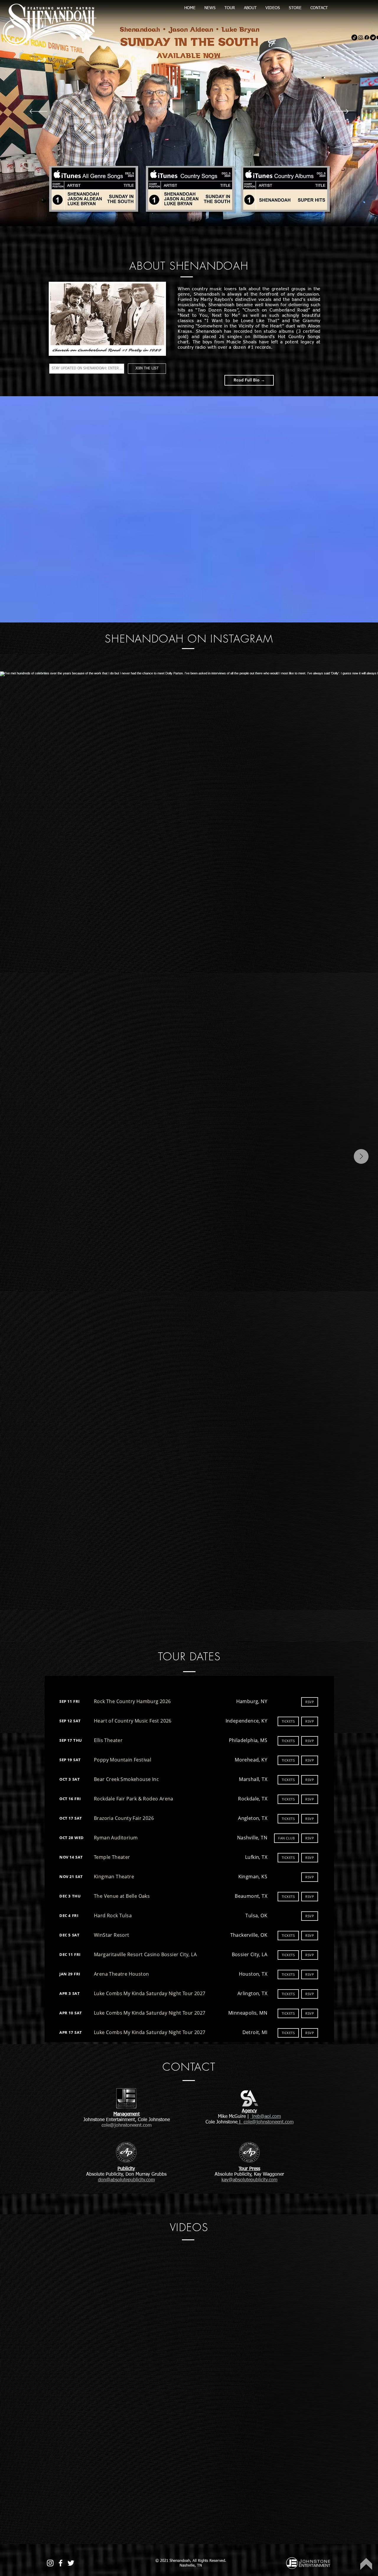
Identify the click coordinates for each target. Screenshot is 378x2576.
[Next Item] (361, 1156)
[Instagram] (361, 37)
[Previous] (38, 112)
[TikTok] (354, 37)
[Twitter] (373, 37)
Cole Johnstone (221, 2122)
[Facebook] (367, 37)
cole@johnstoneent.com (268, 2122)
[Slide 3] (192, 212)
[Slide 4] (186, 212)
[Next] (340, 112)
